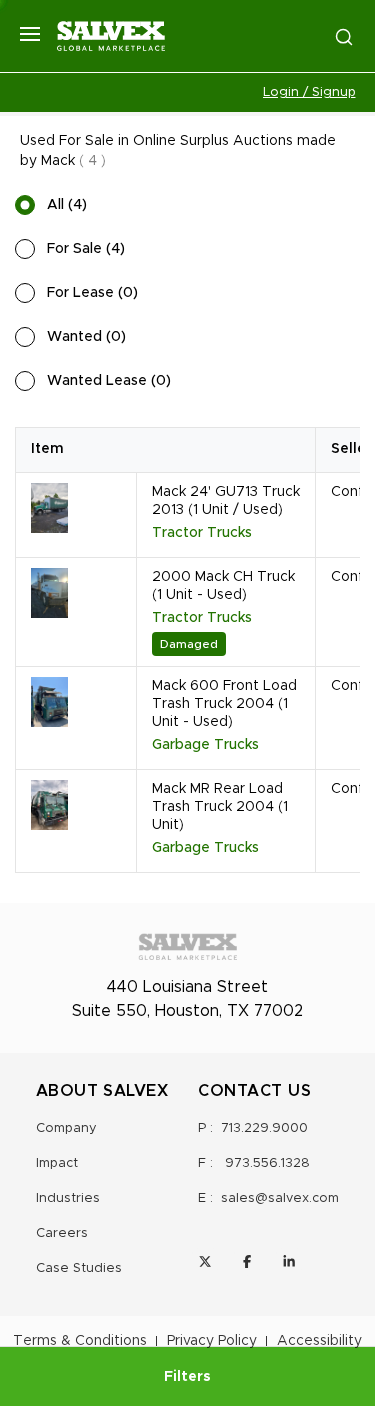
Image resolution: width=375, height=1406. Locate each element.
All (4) (67, 205)
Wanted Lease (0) (109, 381)
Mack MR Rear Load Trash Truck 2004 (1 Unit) (220, 807)
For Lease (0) (92, 293)
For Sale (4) (86, 249)
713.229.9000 (264, 1128)
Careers (62, 1233)
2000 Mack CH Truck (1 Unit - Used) (223, 586)
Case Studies (79, 1268)
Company (66, 1128)
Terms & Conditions (80, 1341)
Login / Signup (309, 92)
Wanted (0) (86, 337)
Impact (57, 1163)
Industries (68, 1198)
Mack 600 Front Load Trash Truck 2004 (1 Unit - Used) (224, 704)
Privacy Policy (212, 1341)
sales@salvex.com (280, 1198)
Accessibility (319, 1341)
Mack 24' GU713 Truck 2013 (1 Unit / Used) (226, 501)
